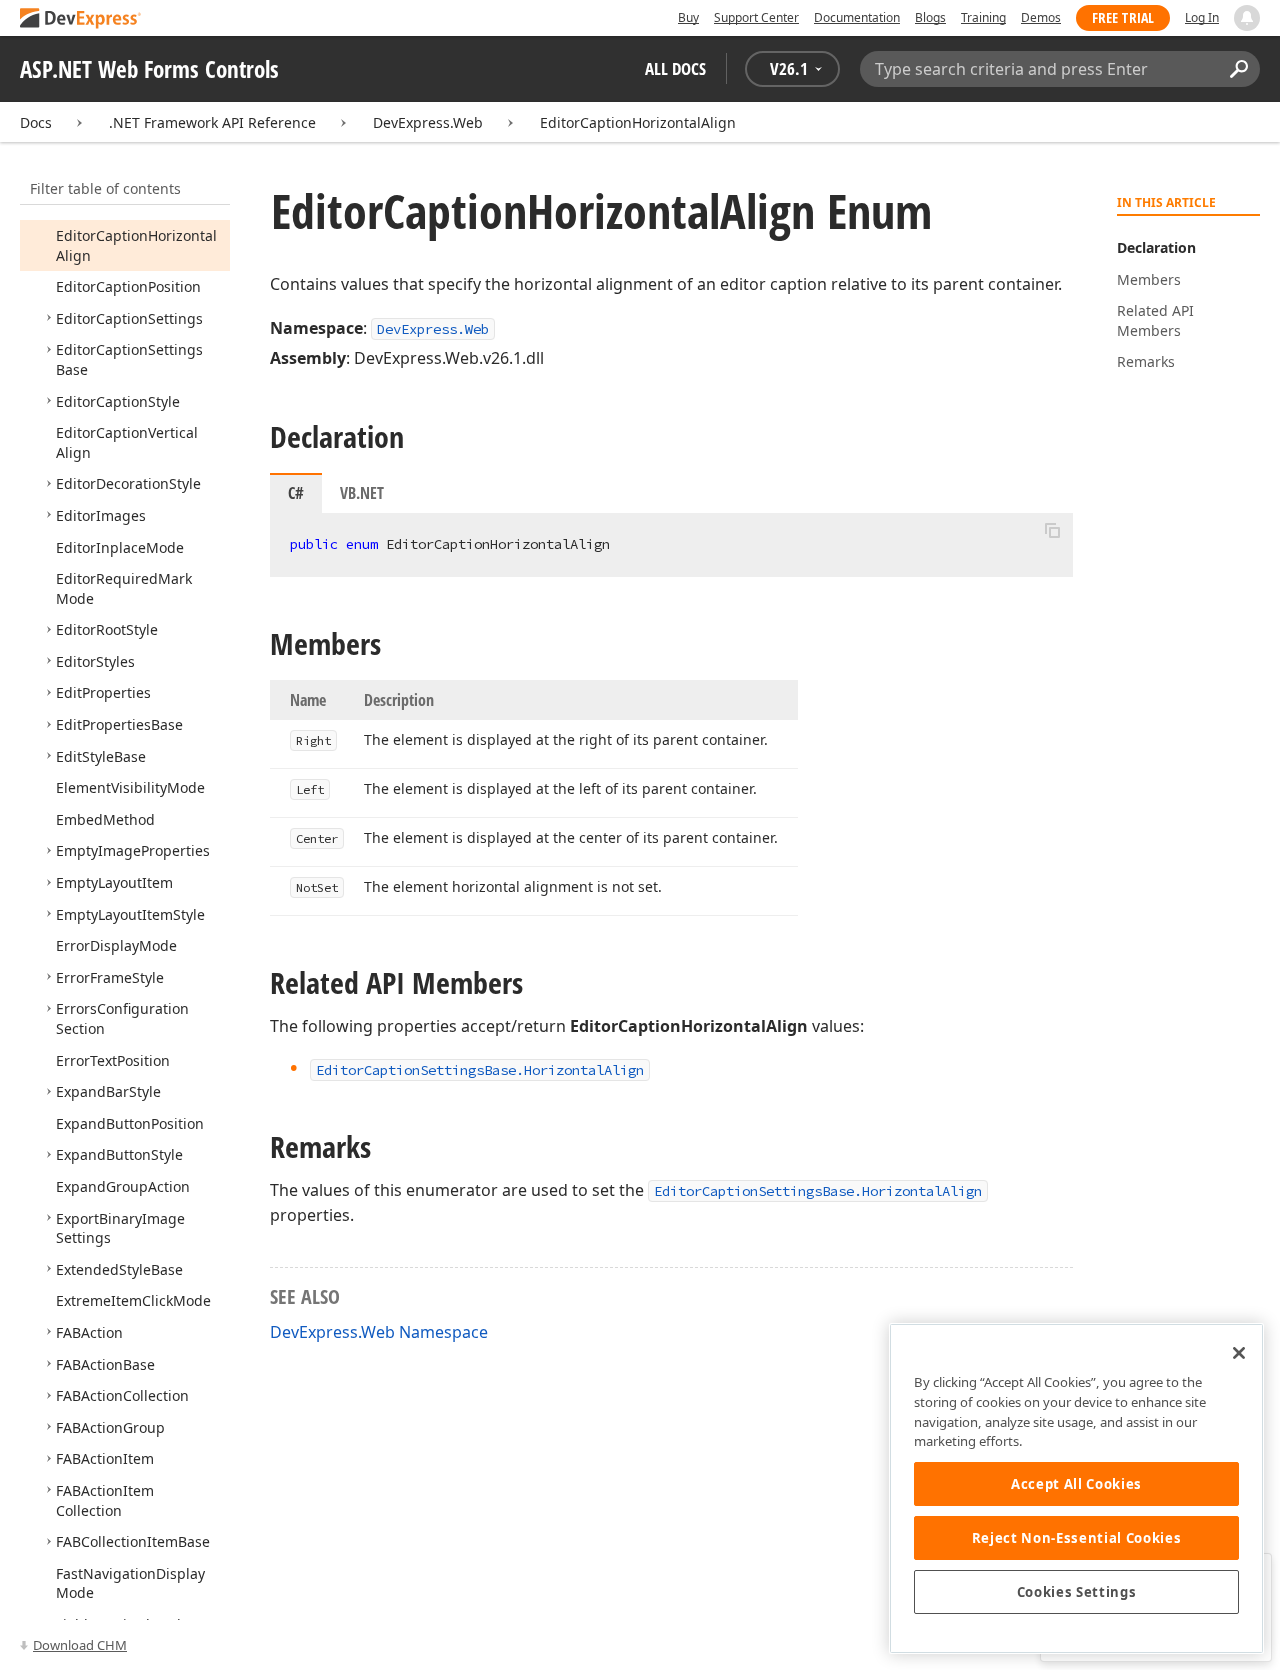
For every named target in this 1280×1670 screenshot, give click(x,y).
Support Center (756, 17)
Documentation (857, 17)
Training (983, 17)
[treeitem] (128, 286)
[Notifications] (1247, 18)
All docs (675, 68)
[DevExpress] (81, 19)
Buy (688, 17)
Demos (1041, 17)
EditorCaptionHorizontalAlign (638, 122)
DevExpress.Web (428, 122)
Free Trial (1123, 17)
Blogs (930, 17)
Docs (36, 122)
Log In (1202, 17)
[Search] (1238, 69)
